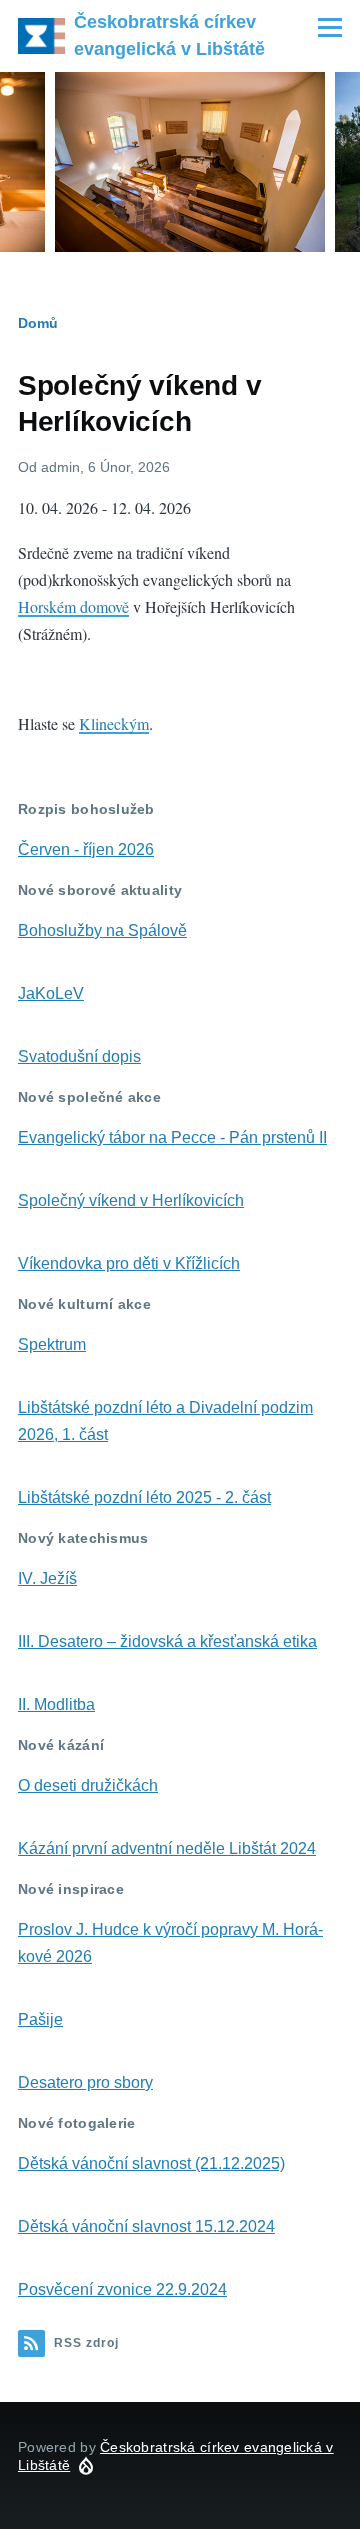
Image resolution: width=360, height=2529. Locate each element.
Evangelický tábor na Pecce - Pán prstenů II (172, 1137)
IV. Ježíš (47, 1578)
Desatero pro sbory (85, 2082)
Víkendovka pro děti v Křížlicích (129, 1263)
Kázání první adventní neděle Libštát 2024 (167, 1848)
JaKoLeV (51, 993)
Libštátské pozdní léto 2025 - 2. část (144, 1497)
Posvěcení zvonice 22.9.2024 (122, 2289)
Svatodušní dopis (79, 1056)
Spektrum (52, 1344)
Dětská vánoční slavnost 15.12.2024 (146, 2226)
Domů (38, 323)
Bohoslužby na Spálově (102, 930)
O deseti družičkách (88, 1785)
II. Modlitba (56, 1704)
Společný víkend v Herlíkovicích (131, 1200)
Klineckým (114, 723)
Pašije (40, 2019)
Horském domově (73, 606)
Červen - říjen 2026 (86, 849)
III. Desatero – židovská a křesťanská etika (167, 1641)
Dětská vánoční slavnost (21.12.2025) (151, 2163)
